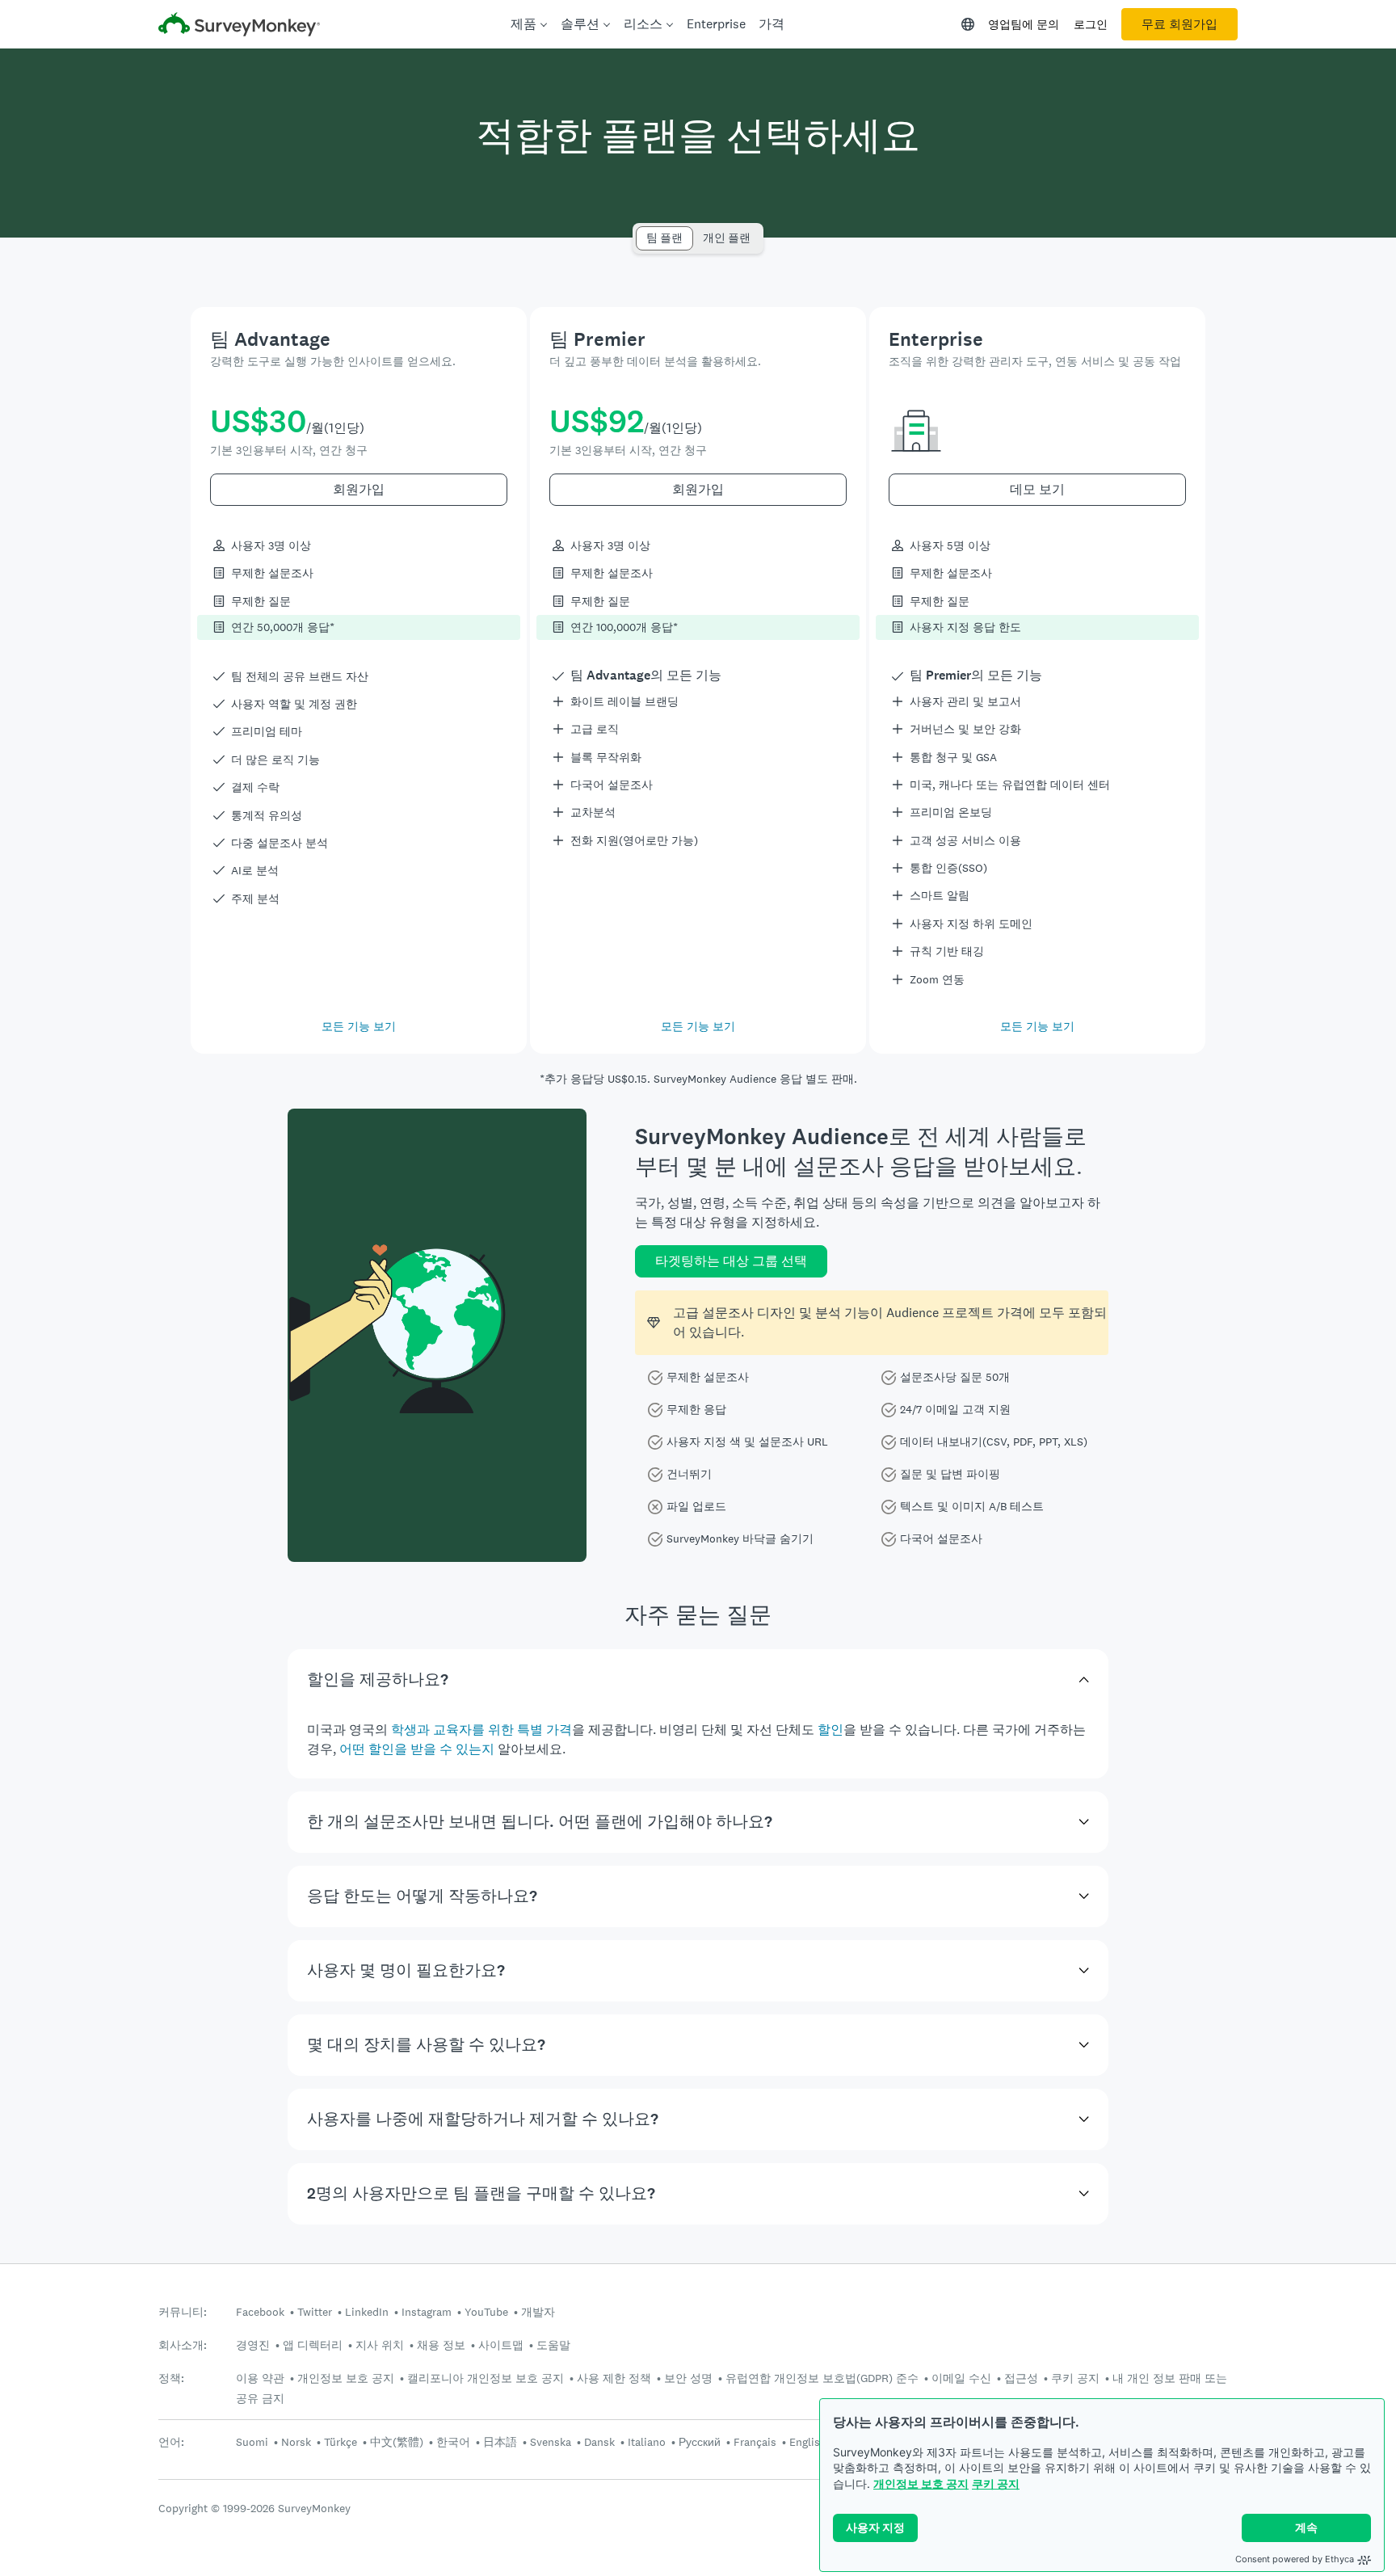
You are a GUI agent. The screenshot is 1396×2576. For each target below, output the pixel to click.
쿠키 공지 (996, 2483)
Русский (700, 2442)
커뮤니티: (183, 2312)
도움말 (553, 2345)
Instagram (427, 2312)
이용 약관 (260, 2378)
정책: (171, 2378)
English (808, 2442)
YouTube (486, 2312)
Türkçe (341, 2442)
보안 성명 (688, 2378)
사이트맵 (501, 2345)
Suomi (252, 2442)
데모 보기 (1037, 489)
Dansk (599, 2442)
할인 (830, 1730)
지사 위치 (380, 2345)
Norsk (296, 2442)
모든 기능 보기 (359, 1026)
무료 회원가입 (1179, 24)
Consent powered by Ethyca (1295, 2559)
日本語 (500, 2442)
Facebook (260, 2312)
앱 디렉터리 (313, 2345)
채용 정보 (441, 2345)
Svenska (551, 2442)
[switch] (641, 231)
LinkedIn (367, 2312)
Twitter (315, 2312)
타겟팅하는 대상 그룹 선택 (731, 1261)
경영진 (253, 2345)
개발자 (538, 2312)
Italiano (647, 2442)
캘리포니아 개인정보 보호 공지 (486, 2378)
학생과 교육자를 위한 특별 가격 (481, 1730)
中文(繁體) (397, 2442)
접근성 (1021, 2378)
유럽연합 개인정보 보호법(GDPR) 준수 (822, 2378)
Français (755, 2442)
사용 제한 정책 (614, 2378)
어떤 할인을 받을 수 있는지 (417, 1749)
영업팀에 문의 (1024, 24)
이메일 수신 (961, 2378)
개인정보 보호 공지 (921, 2483)
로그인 (1091, 24)
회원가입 (359, 489)
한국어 (453, 2442)
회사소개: (183, 2345)
